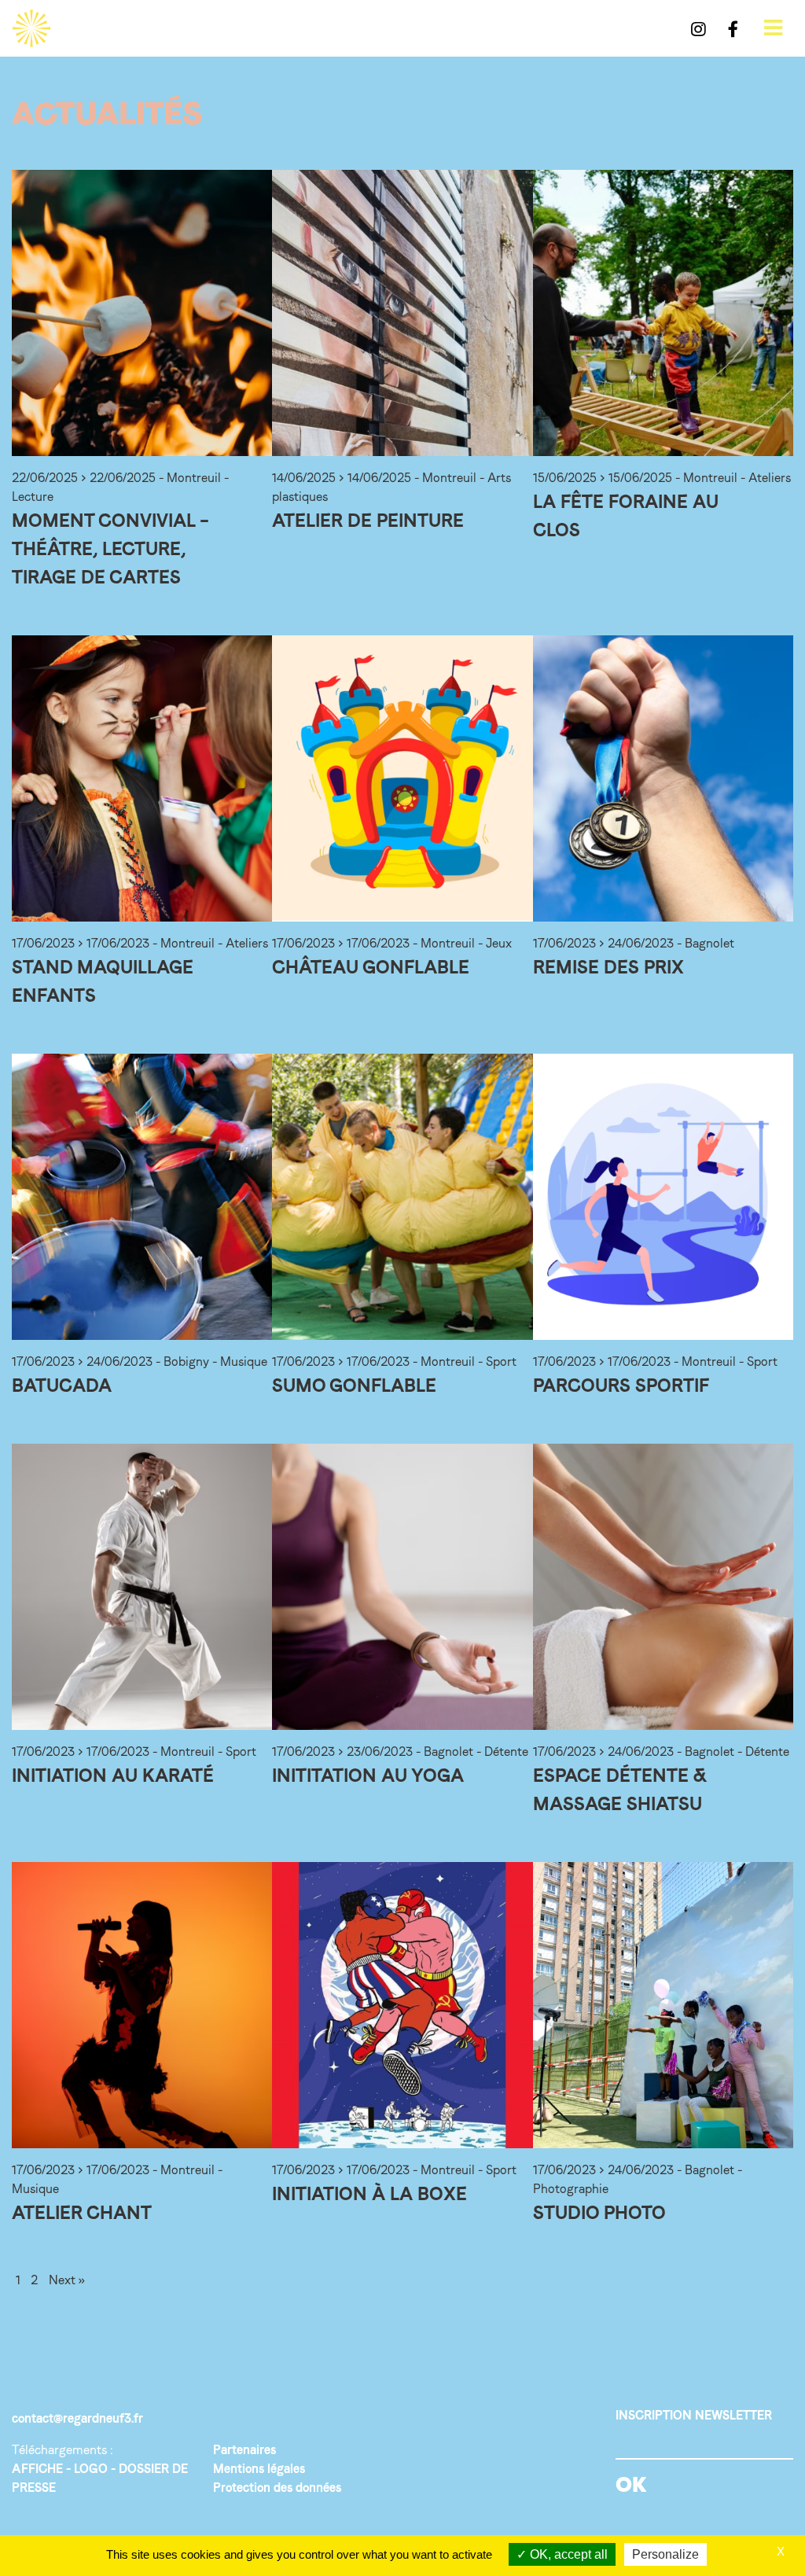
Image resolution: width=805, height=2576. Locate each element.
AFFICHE (37, 2469)
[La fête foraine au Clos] (663, 313)
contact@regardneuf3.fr (77, 2418)
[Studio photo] (663, 2005)
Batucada (62, 1385)
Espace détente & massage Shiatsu (620, 1789)
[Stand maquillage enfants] (142, 778)
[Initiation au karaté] (142, 1587)
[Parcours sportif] (663, 1197)
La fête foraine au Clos (626, 515)
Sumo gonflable (354, 1385)
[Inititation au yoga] (402, 1587)
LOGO (91, 2469)
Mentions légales (259, 2469)
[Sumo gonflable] (402, 1197)
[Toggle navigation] (773, 28)
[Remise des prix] (663, 778)
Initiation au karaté (113, 1775)
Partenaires (244, 2450)
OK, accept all (567, 2554)
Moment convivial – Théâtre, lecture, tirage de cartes (110, 548)
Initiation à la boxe (369, 2193)
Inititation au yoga (368, 1775)
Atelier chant (82, 2212)
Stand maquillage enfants (103, 981)
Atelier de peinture (368, 520)
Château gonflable (371, 967)
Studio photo (599, 2212)
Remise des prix (608, 967)
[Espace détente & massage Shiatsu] (663, 1587)
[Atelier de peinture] (402, 313)
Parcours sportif (621, 1385)
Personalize (665, 2554)
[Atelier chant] (142, 2005)
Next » (67, 2280)
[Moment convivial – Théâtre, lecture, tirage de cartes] (142, 313)
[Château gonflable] (402, 778)
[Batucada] (142, 1197)
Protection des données (277, 2488)
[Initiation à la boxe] (402, 2005)
